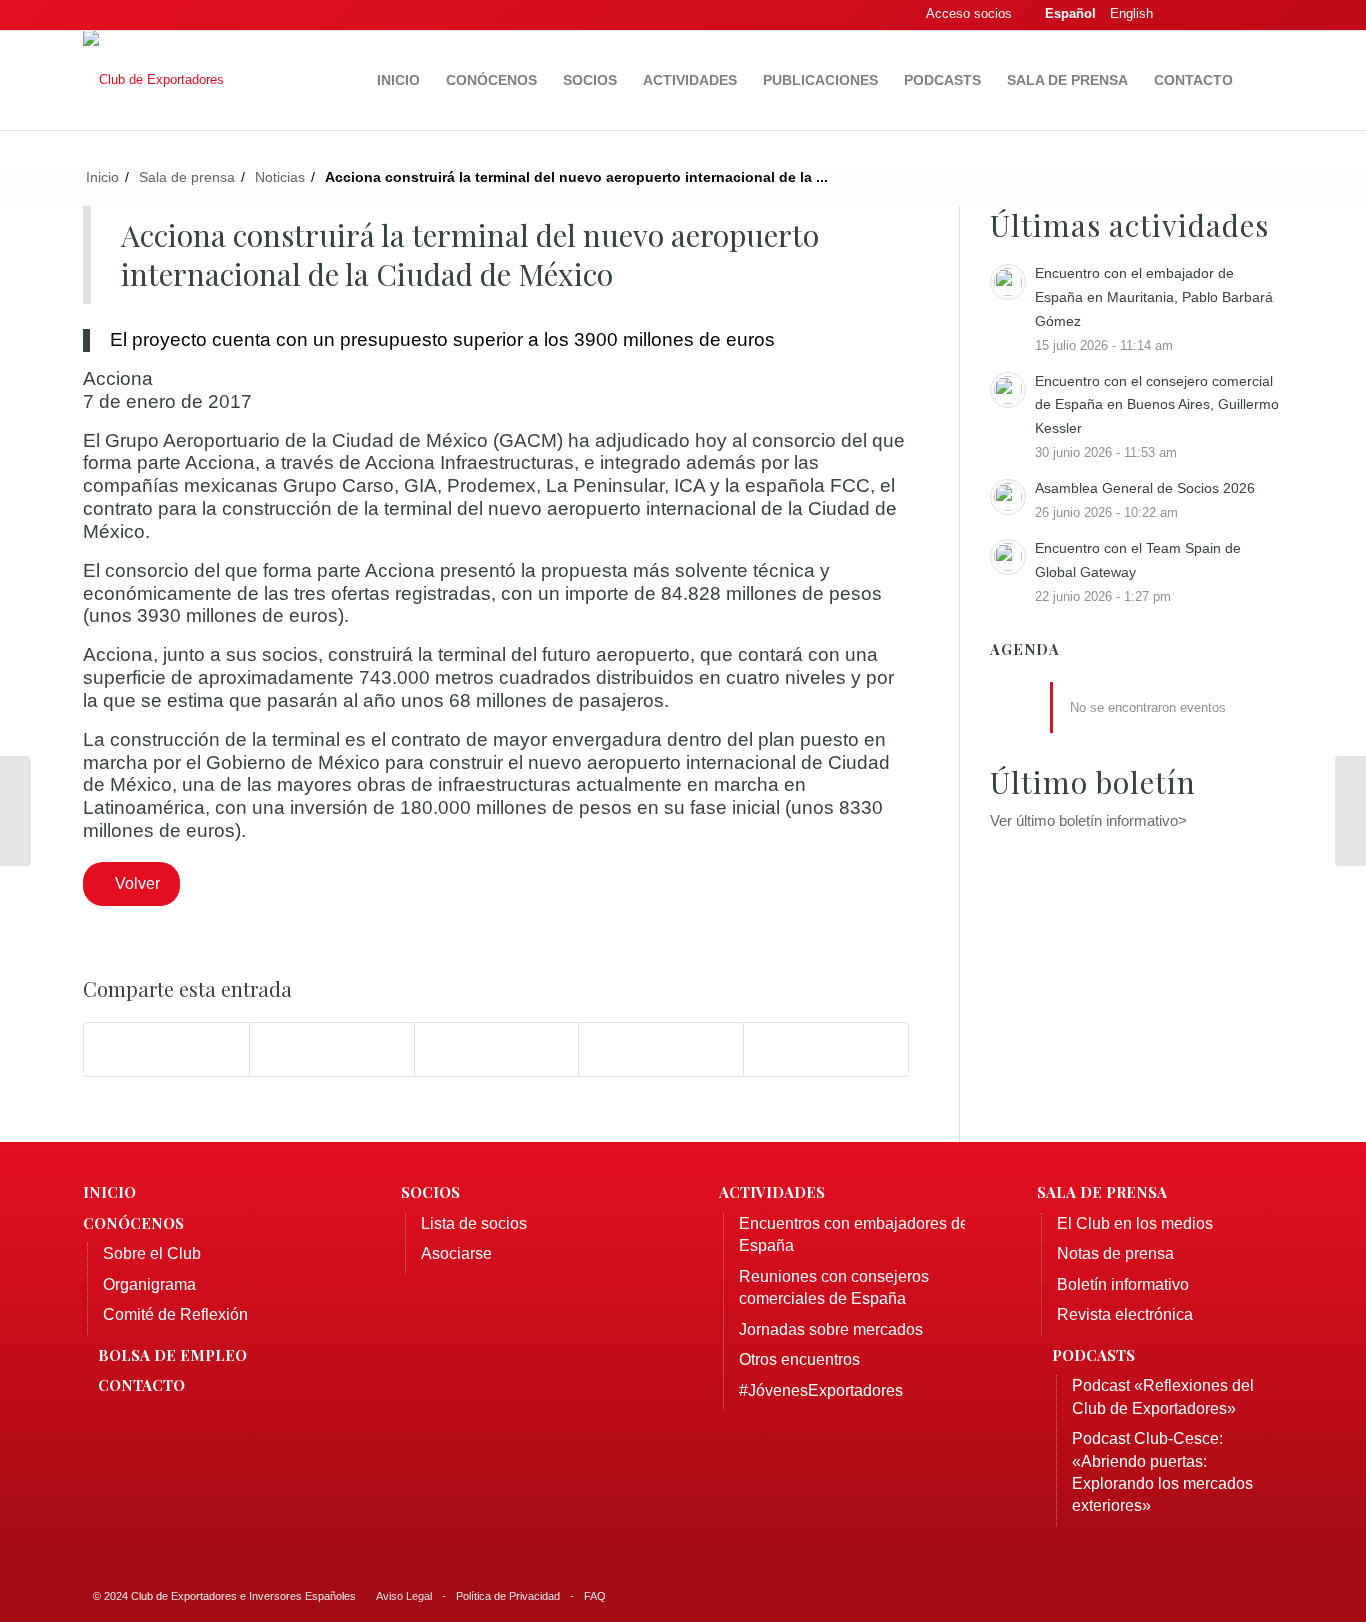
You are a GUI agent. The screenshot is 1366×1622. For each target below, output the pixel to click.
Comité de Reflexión (175, 1314)
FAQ (595, 1596)
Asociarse (456, 1253)
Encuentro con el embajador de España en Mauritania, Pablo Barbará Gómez (1154, 297)
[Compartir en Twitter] (332, 1050)
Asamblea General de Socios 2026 (1145, 488)
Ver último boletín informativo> (1088, 820)
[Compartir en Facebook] (166, 1050)
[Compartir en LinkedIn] (661, 1050)
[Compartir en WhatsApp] (497, 1050)
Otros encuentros (799, 1359)
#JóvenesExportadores (821, 1390)
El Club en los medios (1135, 1223)
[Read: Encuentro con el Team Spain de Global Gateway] (1008, 557)
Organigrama (149, 1284)
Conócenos (133, 1223)
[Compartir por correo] (826, 1050)
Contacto (141, 1385)
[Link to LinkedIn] (1238, 15)
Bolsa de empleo (172, 1355)
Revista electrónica (1125, 1314)
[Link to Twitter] (1208, 15)
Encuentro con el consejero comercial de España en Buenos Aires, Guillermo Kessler (1157, 405)
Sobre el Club (152, 1253)
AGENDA (1025, 649)
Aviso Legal (404, 1596)
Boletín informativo (1123, 1284)
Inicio (109, 1192)
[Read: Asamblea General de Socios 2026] (1008, 497)
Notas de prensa (1115, 1253)
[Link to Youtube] (1268, 15)
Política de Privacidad (508, 1596)
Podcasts (1093, 1355)
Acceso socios (969, 13)
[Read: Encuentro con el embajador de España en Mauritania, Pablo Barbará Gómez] (1008, 282)
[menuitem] (398, 80)
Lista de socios (474, 1223)
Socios (430, 1192)
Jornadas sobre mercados (831, 1329)
